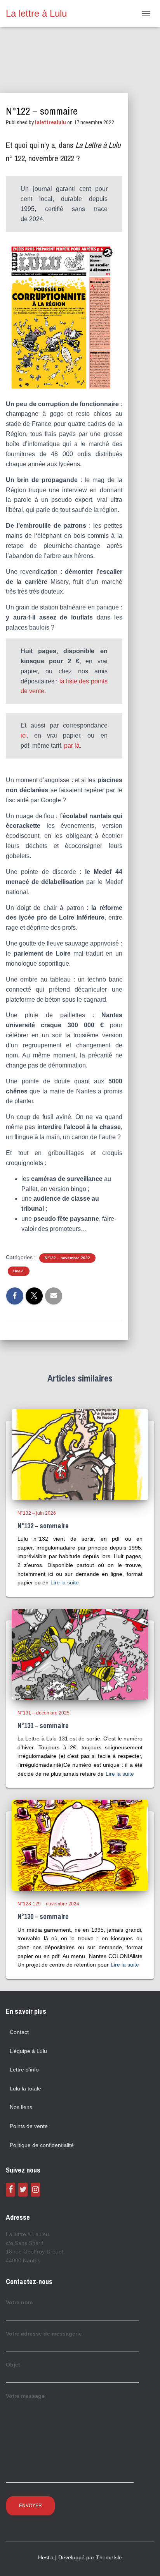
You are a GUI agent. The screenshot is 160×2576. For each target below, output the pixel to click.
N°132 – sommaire (43, 1526)
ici (24, 735)
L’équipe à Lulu (28, 2051)
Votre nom (19, 2302)
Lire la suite (65, 1582)
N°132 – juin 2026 (37, 1513)
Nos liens (21, 2107)
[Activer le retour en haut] (145, 2561)
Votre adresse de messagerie (44, 2334)
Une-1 (19, 1271)
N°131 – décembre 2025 (43, 1713)
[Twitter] (23, 2190)
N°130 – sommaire (43, 1916)
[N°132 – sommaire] (80, 1454)
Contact (19, 2032)
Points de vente (29, 2126)
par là (72, 746)
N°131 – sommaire (43, 1726)
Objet (13, 2365)
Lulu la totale (25, 2089)
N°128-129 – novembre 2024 (48, 1904)
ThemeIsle (109, 2557)
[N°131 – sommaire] (80, 1654)
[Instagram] (35, 2190)
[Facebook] (10, 2190)
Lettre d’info (24, 2070)
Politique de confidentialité (42, 2145)
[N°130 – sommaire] (80, 1845)
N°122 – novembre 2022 (67, 1258)
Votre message (25, 2396)
